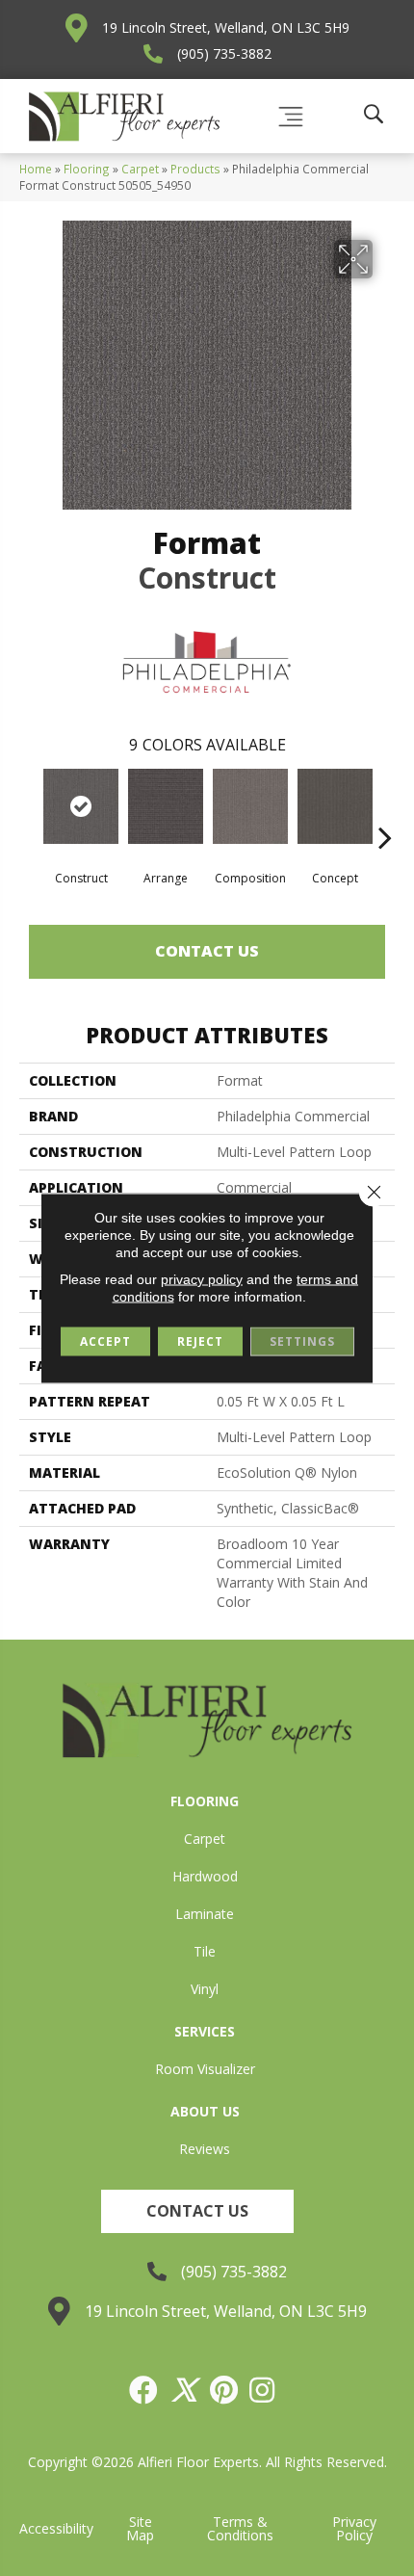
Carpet (140, 169)
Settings (302, 1341)
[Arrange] (166, 806)
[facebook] (144, 2390)
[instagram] (263, 2390)
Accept (105, 1341)
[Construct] (81, 806)
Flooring (87, 169)
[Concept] (335, 806)
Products (195, 169)
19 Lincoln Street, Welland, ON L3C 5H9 (226, 27)
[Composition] (250, 806)
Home (36, 169)
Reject (200, 1341)
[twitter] (185, 2390)
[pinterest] (225, 2390)
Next (385, 808)
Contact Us (207, 951)
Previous (29, 808)
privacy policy (202, 1279)
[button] (197, 2211)
